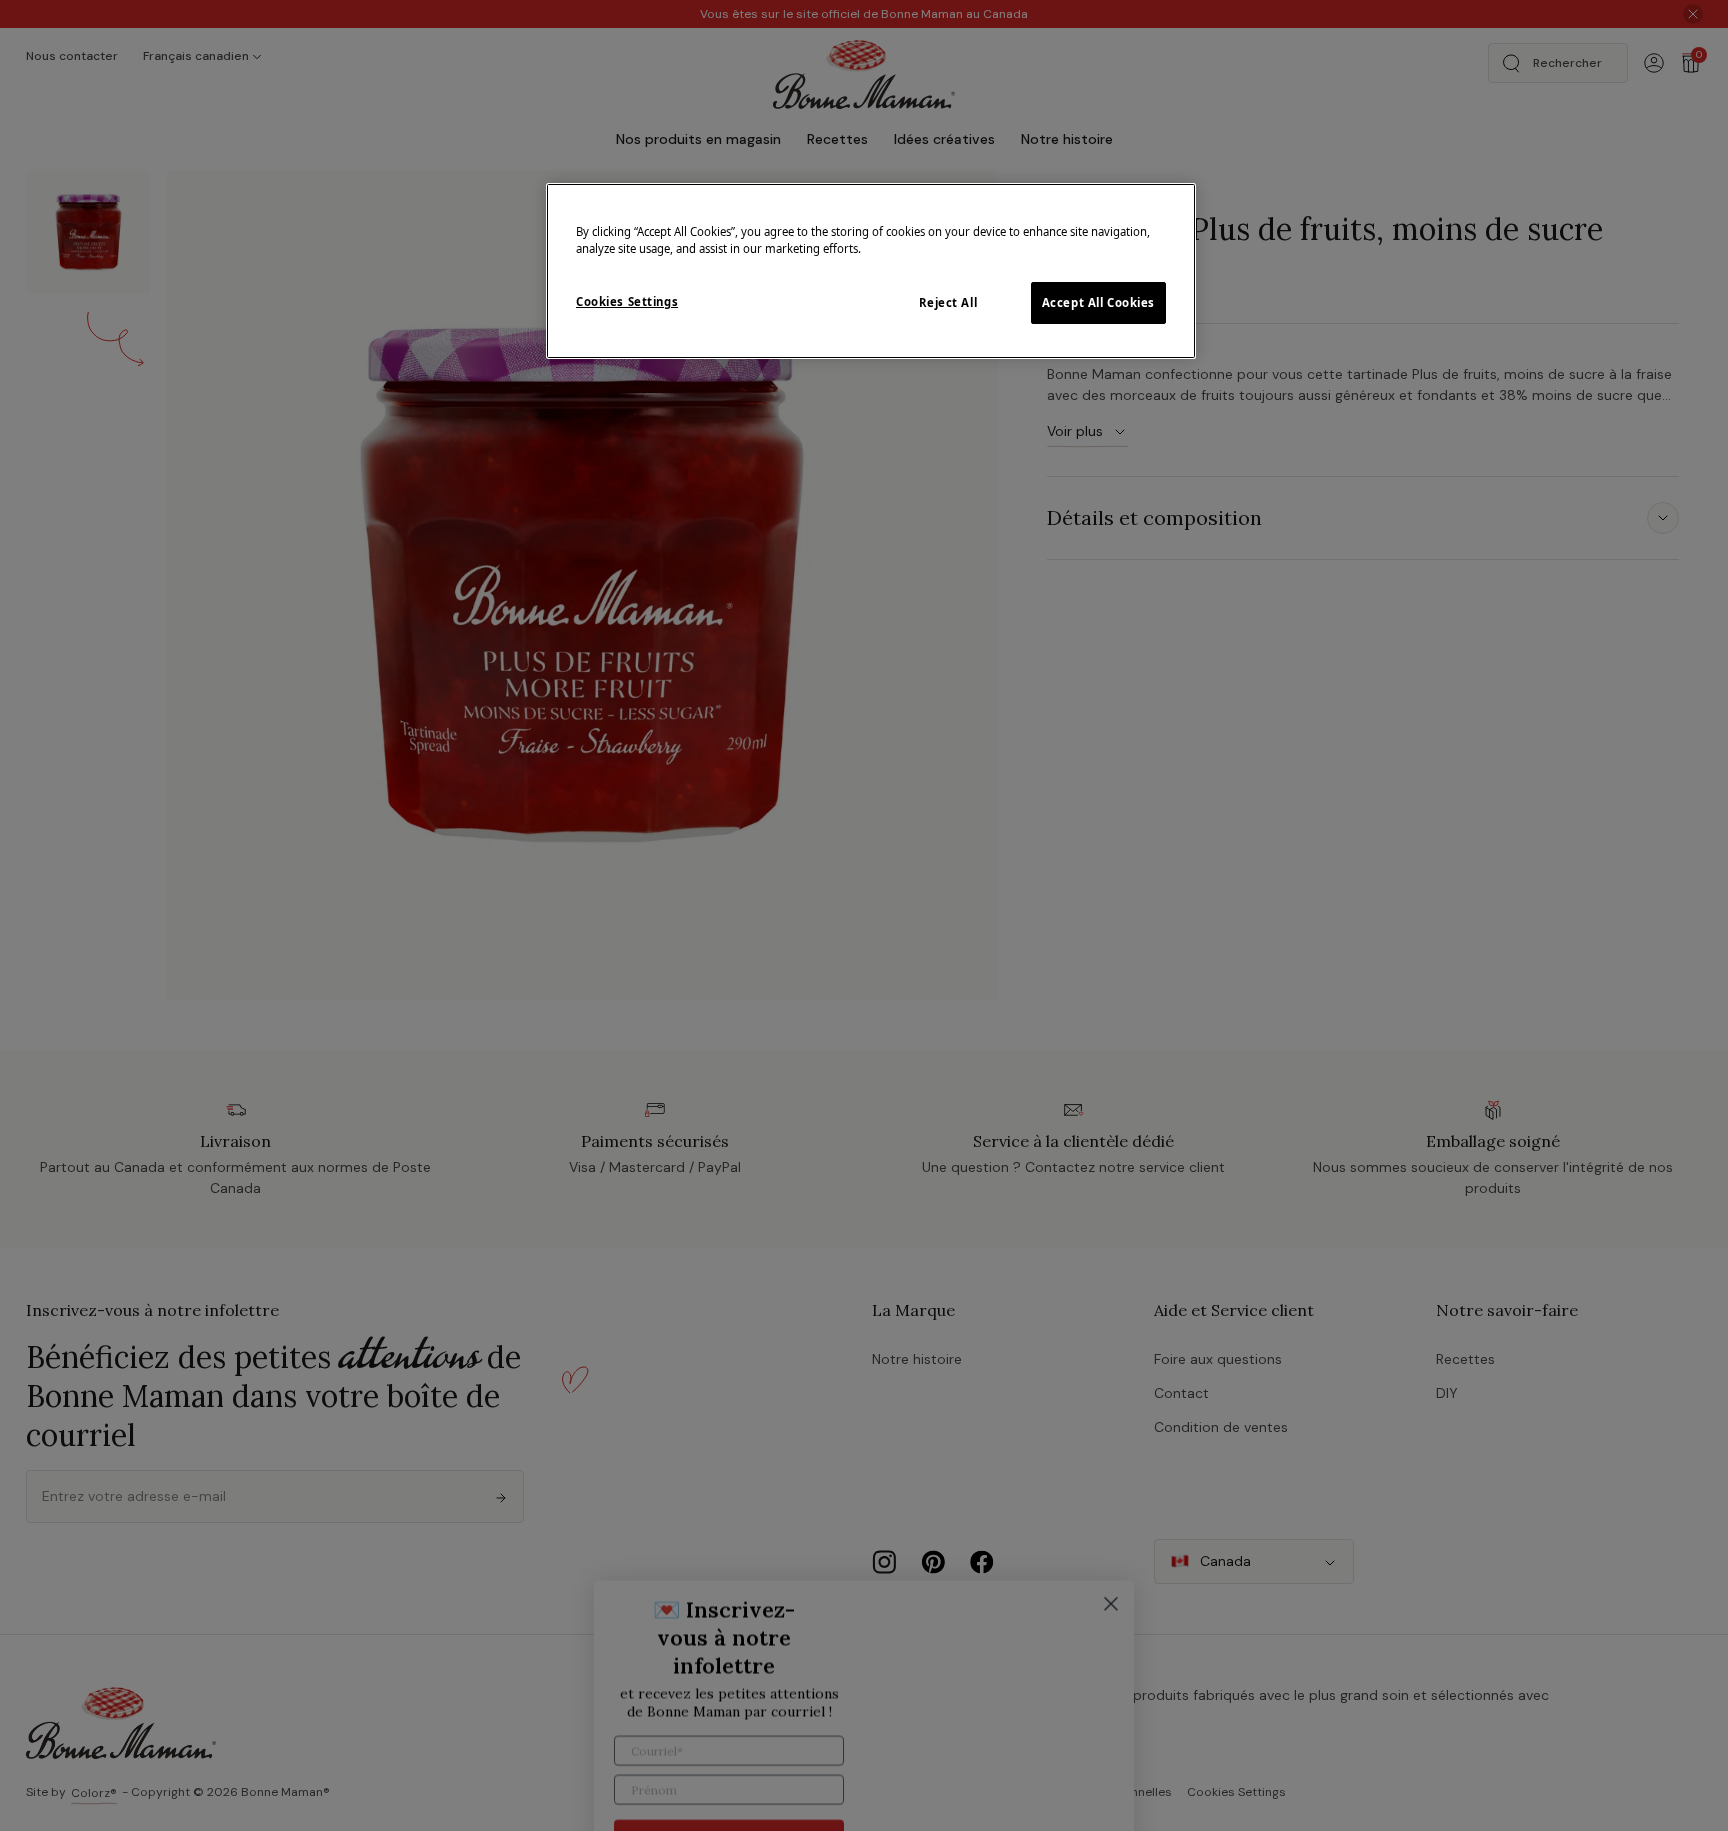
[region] (871, 271)
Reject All (948, 302)
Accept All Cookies (1098, 302)
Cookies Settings (627, 301)
